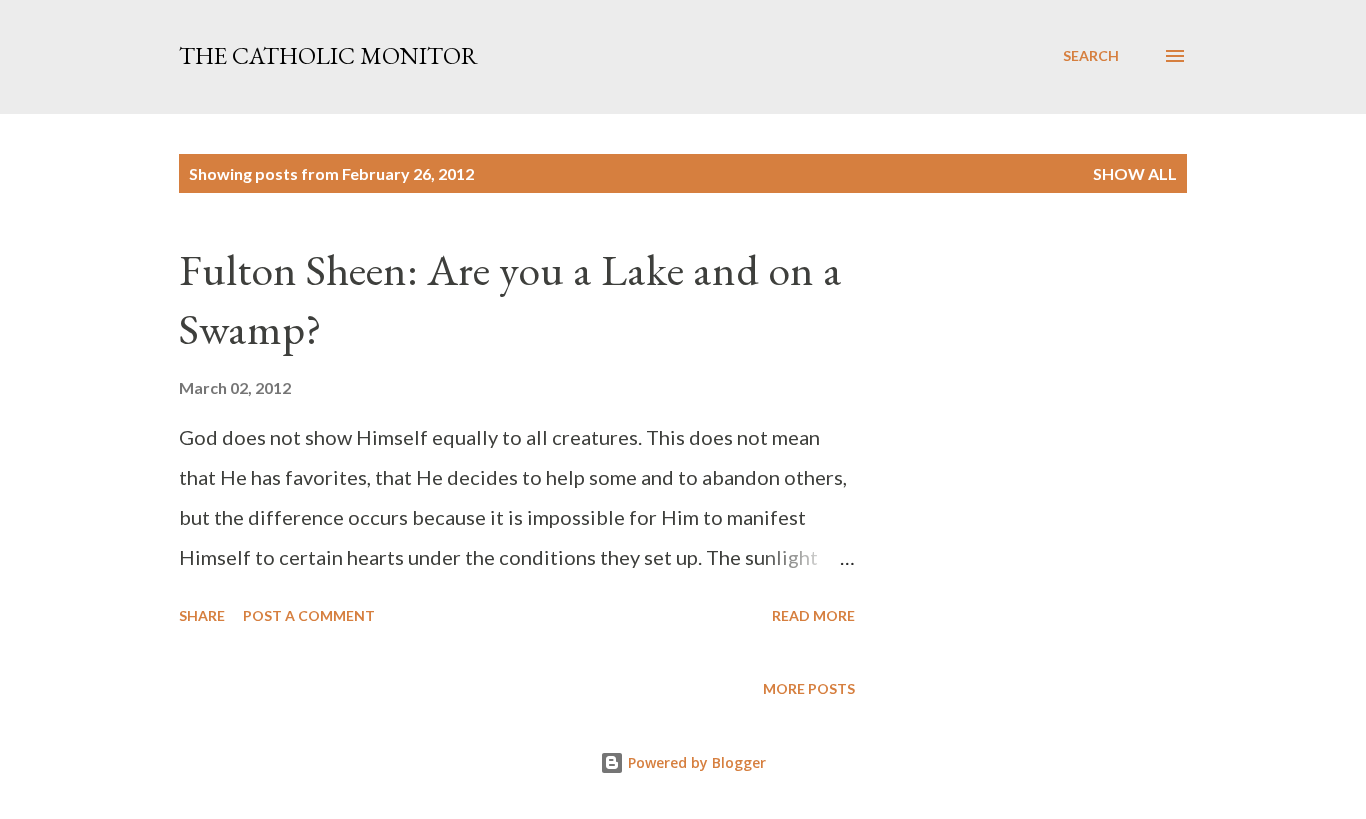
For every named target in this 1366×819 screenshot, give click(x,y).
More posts (809, 688)
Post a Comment (309, 615)
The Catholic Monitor (328, 55)
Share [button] (202, 615)
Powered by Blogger (695, 762)
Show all (1135, 173)
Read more (813, 615)
